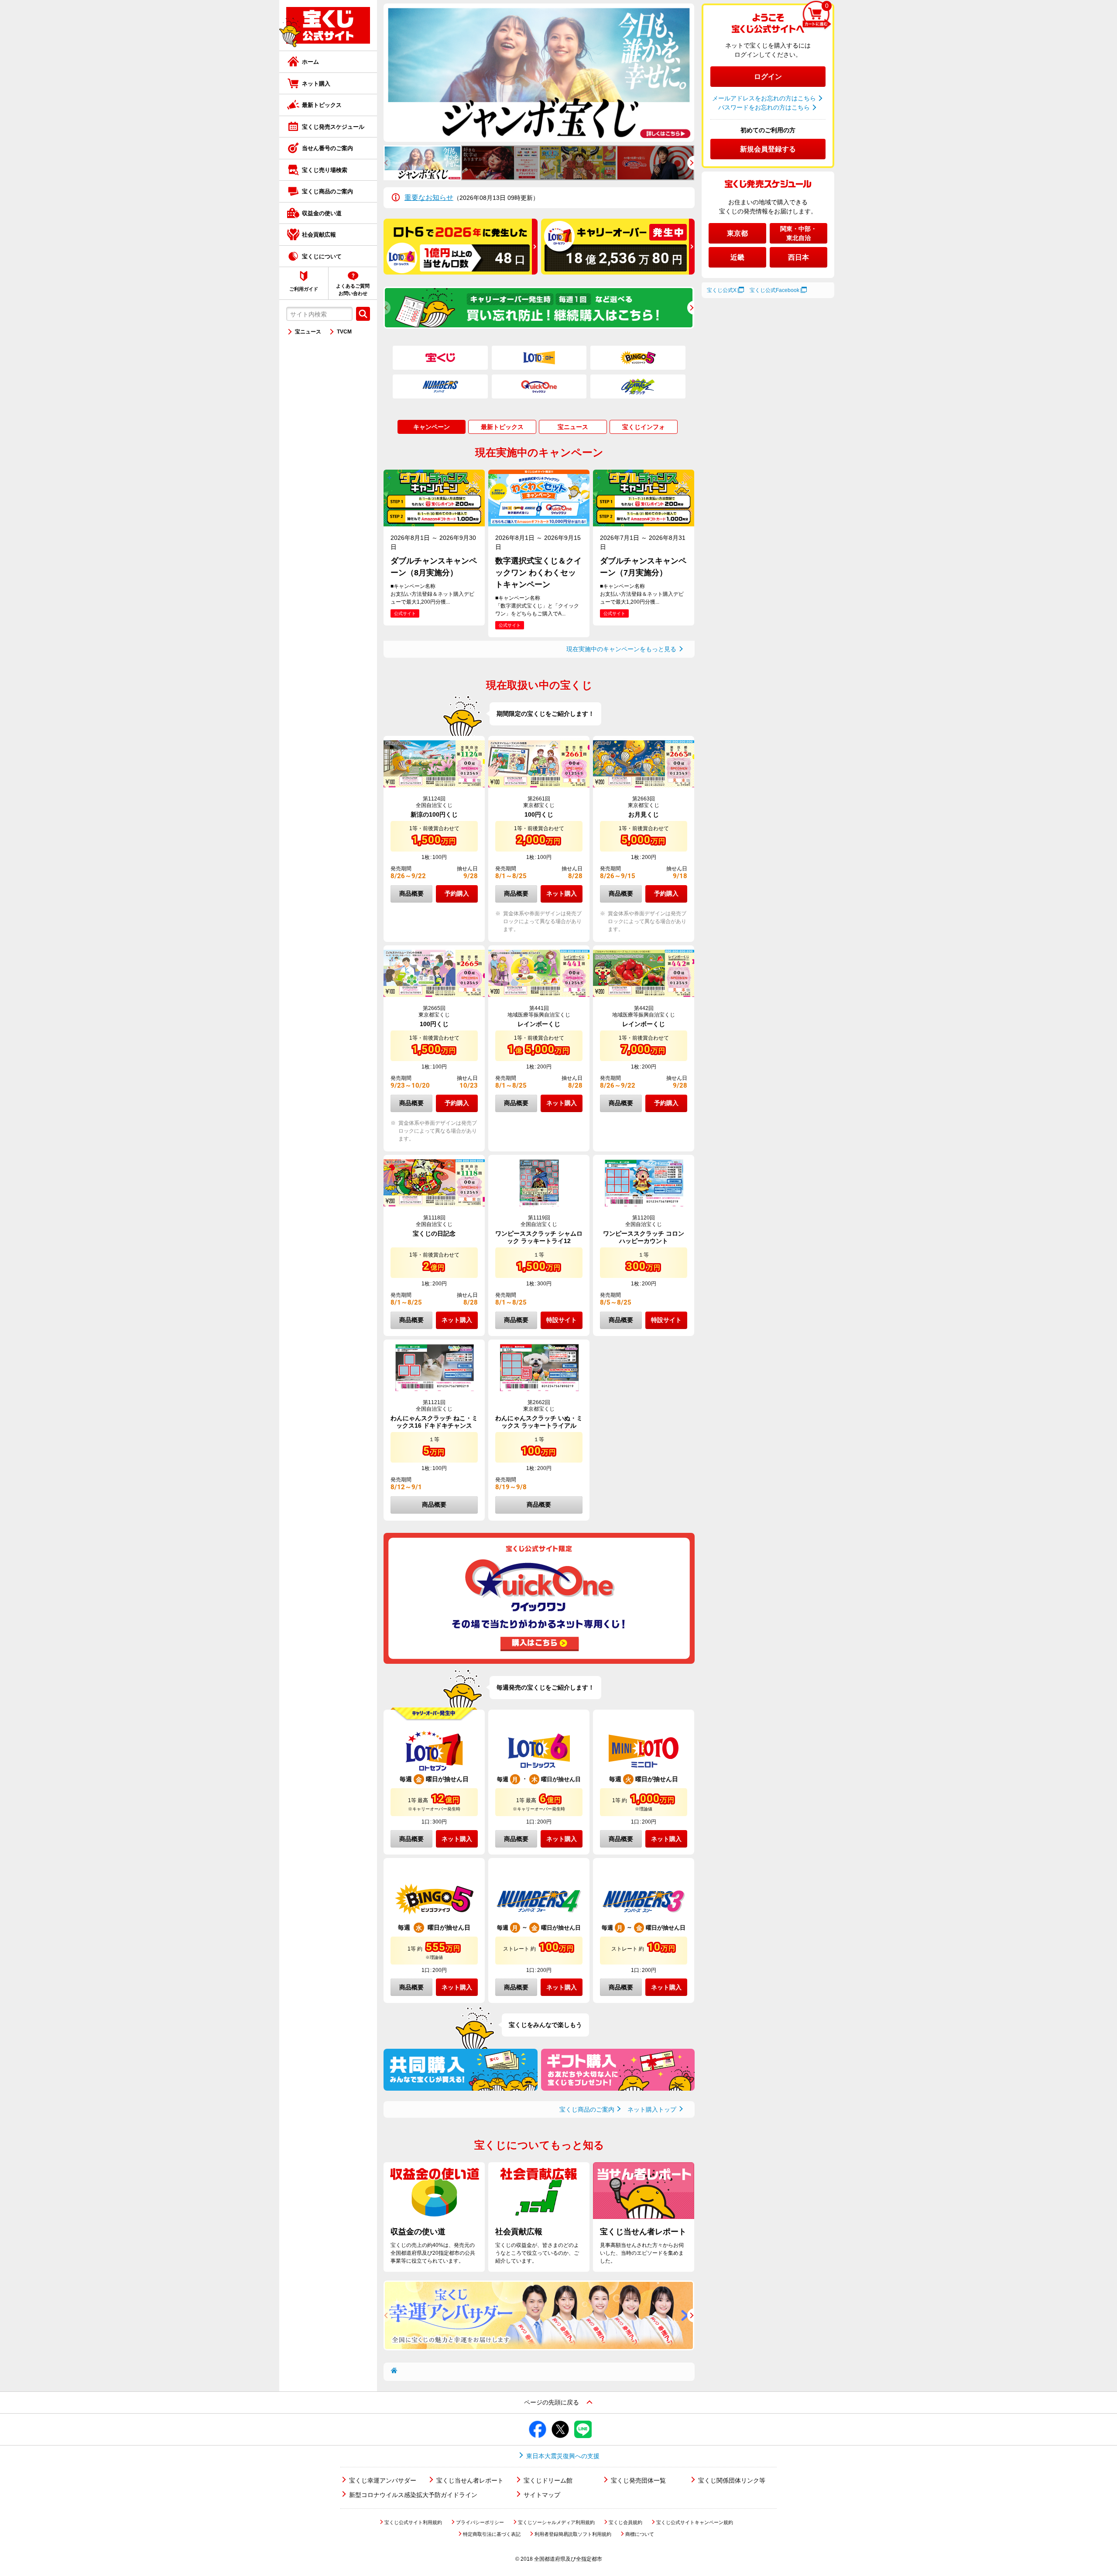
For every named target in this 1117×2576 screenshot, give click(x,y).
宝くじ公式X (722, 290)
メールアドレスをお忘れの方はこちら (764, 98)
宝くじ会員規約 (625, 2522)
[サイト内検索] (363, 314)
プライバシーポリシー (480, 2522)
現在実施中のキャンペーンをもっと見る (621, 649)
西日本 (798, 257)
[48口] (461, 271)
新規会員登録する (768, 149)
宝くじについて (322, 256)
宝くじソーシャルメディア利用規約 (556, 2522)
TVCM (344, 332)
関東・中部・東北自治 (798, 233)
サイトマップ (542, 2495)
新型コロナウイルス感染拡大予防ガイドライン (413, 2495)
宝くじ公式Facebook (774, 290)
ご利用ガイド (304, 289)
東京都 (737, 233)
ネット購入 (316, 84)
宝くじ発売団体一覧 (638, 2480)
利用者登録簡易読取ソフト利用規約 (573, 2534)
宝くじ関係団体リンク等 (732, 2480)
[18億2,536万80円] (618, 271)
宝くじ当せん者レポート (470, 2480)
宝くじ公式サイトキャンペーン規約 (695, 2522)
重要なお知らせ (429, 197)
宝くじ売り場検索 (325, 170)
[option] (539, 73)
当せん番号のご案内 (327, 148)
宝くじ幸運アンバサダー (383, 2480)
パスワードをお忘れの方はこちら (764, 107)
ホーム (310, 62)
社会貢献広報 (319, 235)
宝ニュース (308, 332)
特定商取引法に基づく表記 (492, 2534)
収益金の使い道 (322, 213)
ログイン (768, 77)
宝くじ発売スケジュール (333, 127)
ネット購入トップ (652, 2109)
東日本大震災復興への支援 (563, 2456)
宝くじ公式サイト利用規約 (413, 2522)
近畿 (737, 257)
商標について (640, 2534)
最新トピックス (322, 105)
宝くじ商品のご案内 (327, 191)
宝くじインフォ (644, 427)
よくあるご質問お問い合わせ (353, 290)
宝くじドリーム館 (548, 2480)
